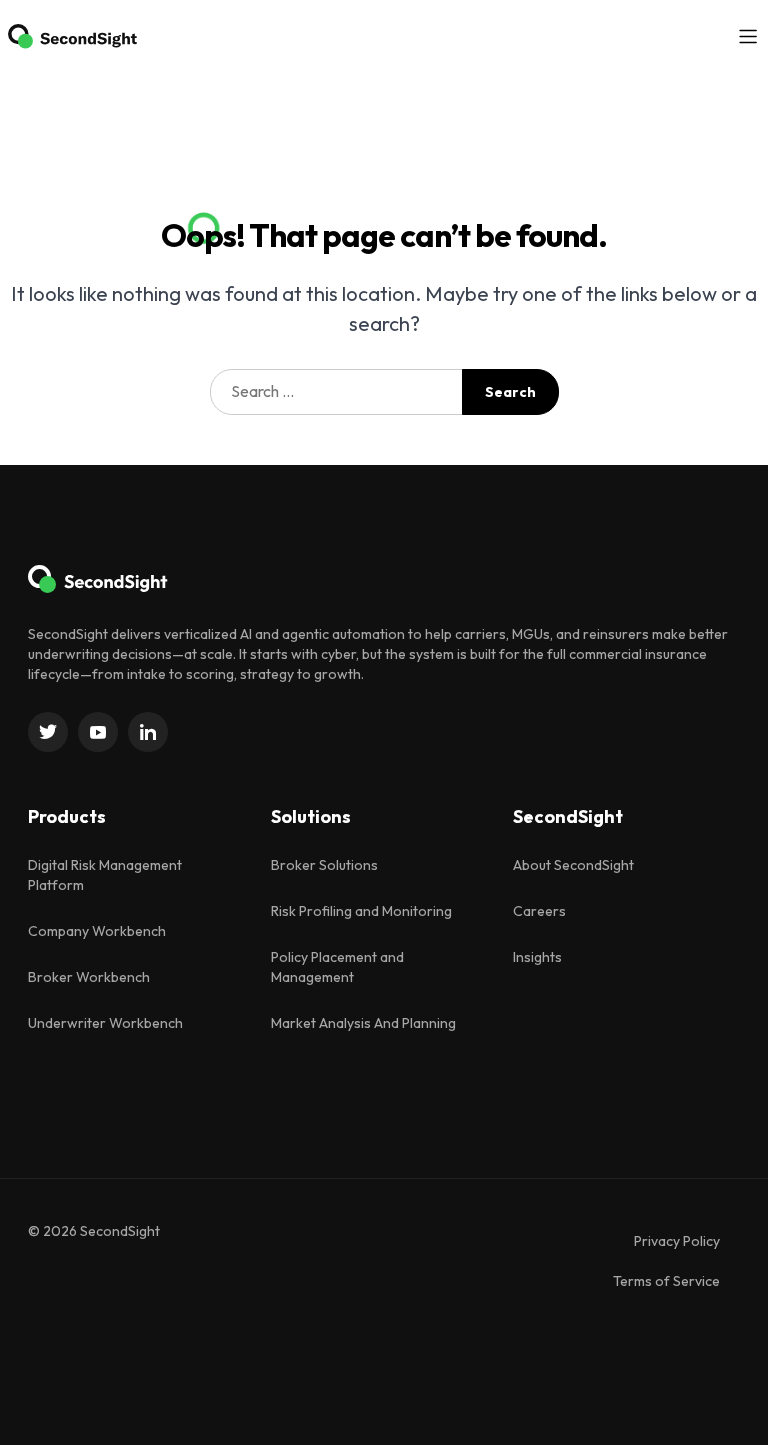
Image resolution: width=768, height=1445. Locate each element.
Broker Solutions (324, 865)
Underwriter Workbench (105, 1023)
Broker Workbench (89, 977)
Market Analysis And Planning (363, 1023)
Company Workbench (97, 931)
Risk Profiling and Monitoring (361, 911)
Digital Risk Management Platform (105, 875)
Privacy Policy (677, 1241)
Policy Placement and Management (337, 967)
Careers (539, 911)
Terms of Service (666, 1281)
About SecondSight (573, 865)
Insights (537, 957)
